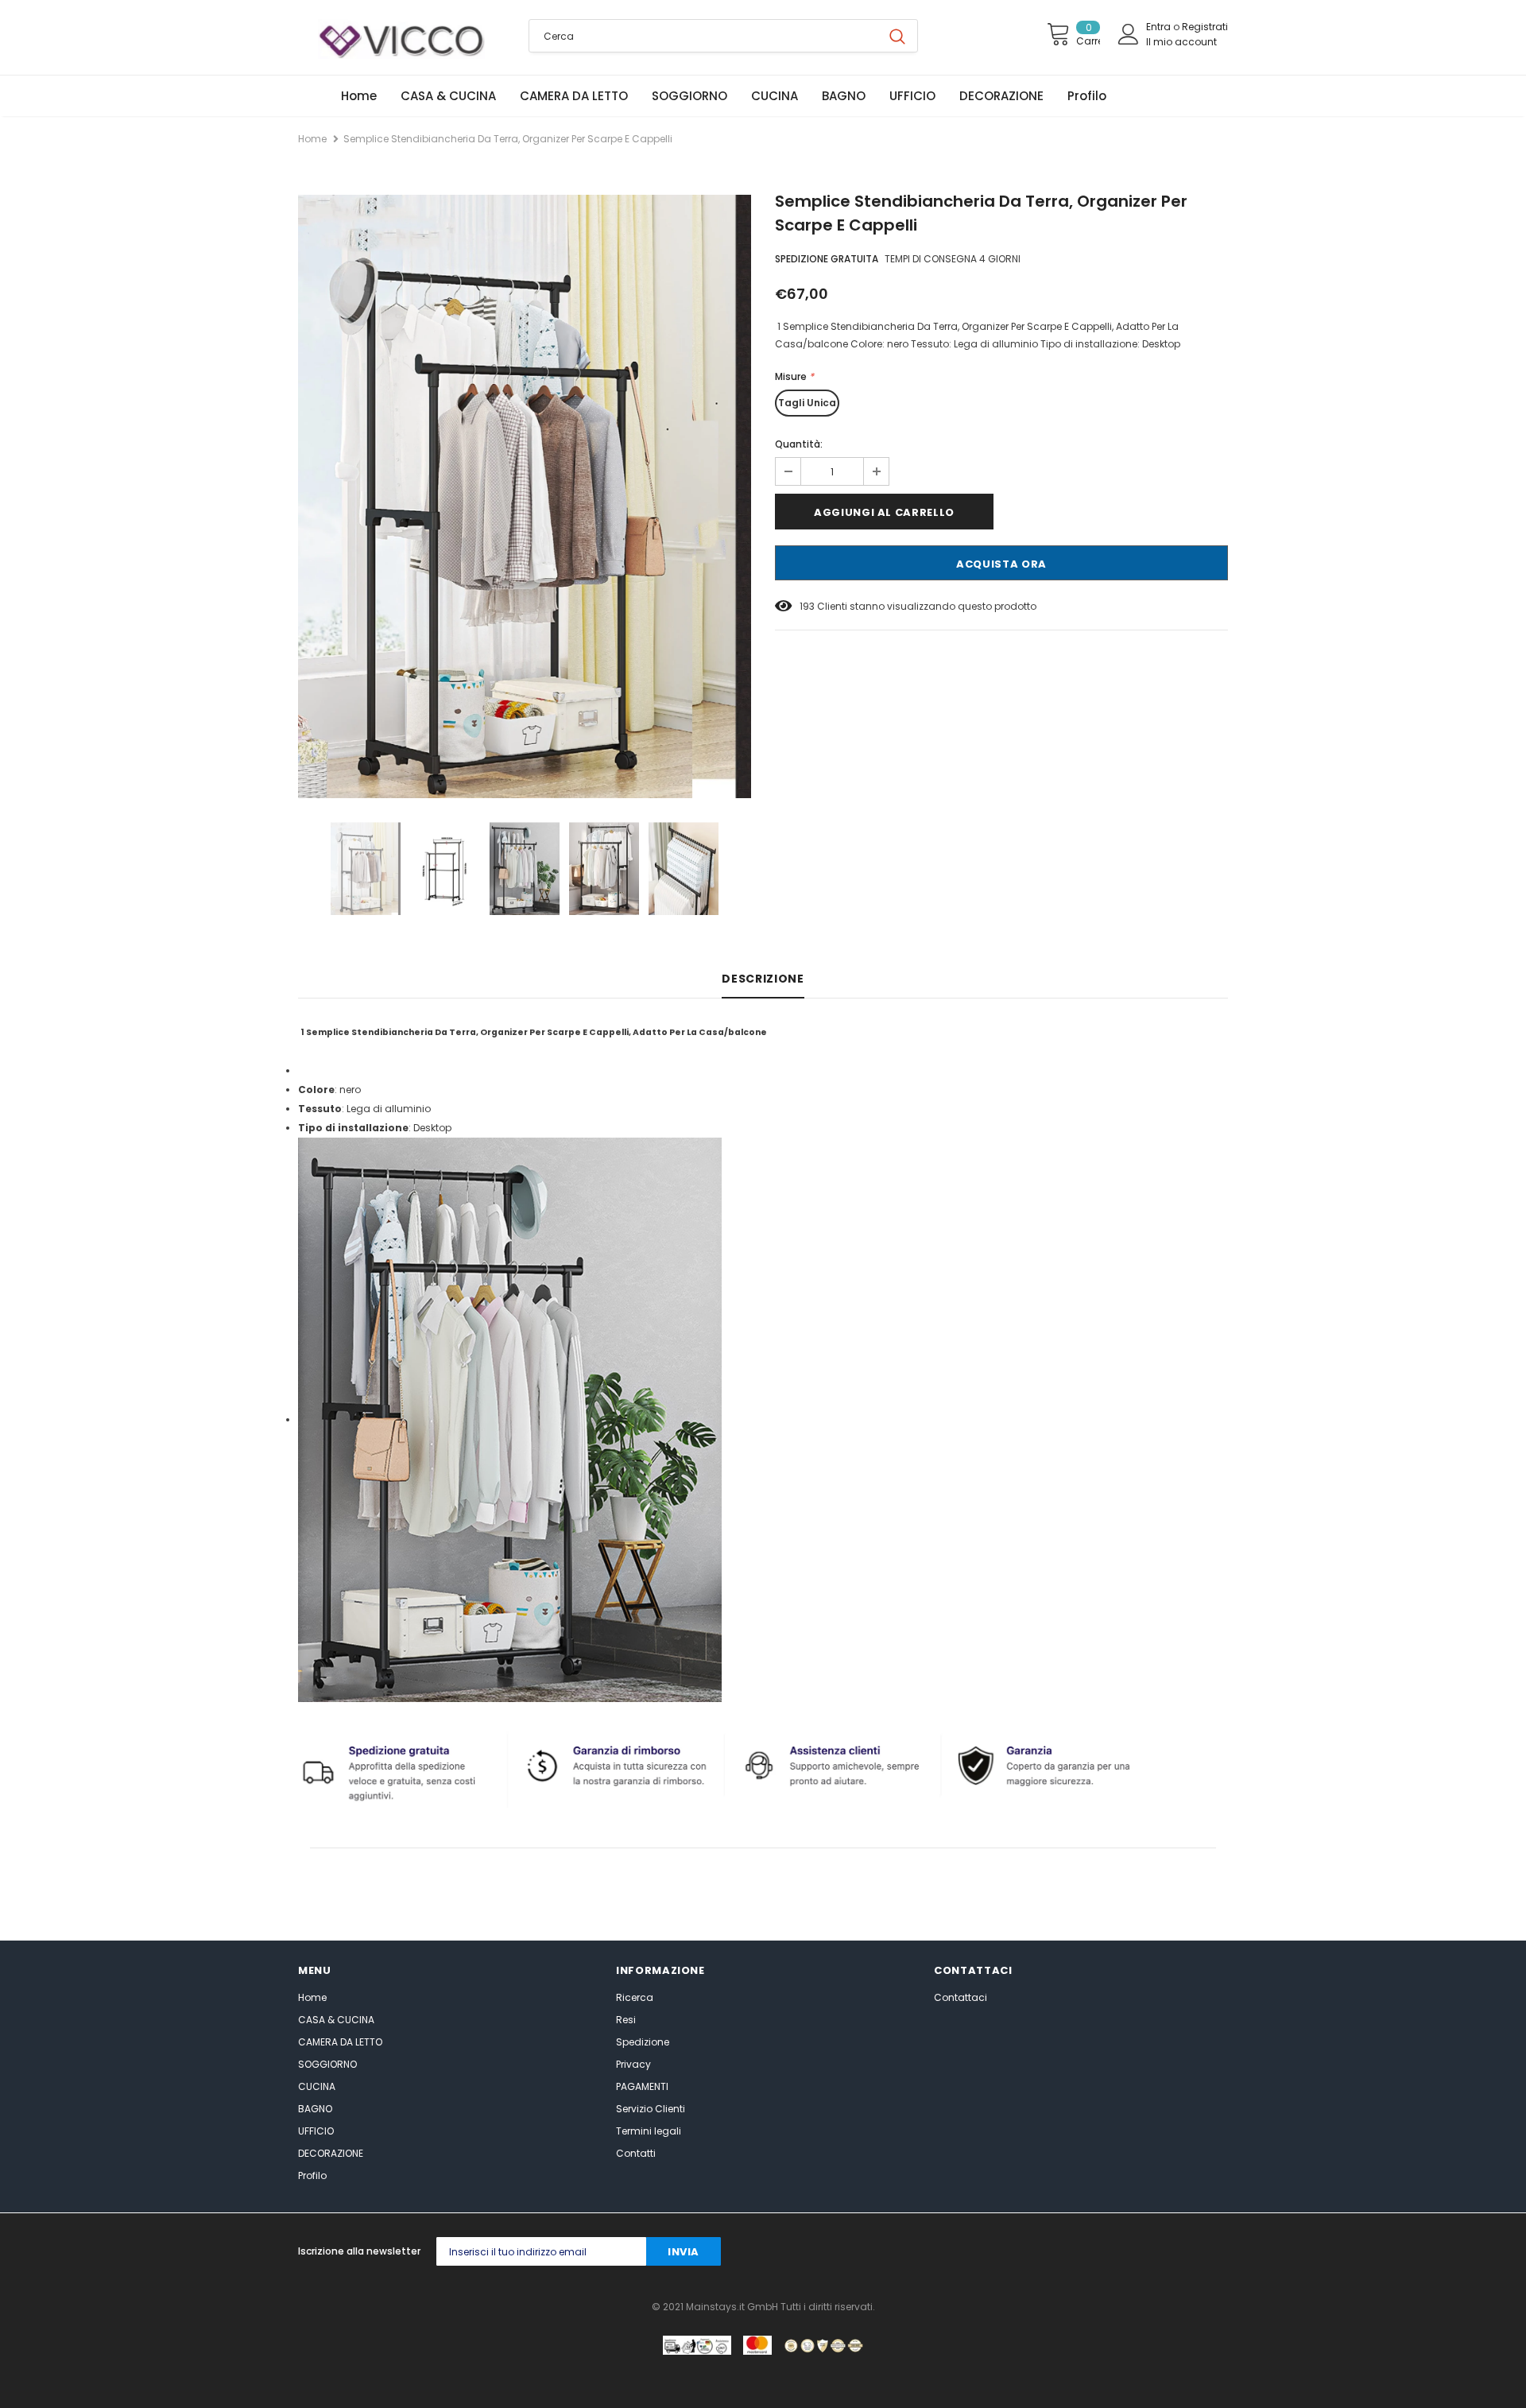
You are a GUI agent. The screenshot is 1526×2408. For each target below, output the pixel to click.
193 (807, 606)
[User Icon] (1129, 34)
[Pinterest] (1090, 2252)
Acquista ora (1001, 564)
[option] (525, 496)
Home (312, 139)
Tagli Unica (807, 403)
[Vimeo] (1217, 2252)
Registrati (1205, 27)
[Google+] (1026, 2252)
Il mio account (1181, 42)
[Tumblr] (1122, 2252)
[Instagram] (1058, 2252)
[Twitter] (995, 2252)
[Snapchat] (1154, 2252)
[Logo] (401, 39)
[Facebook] (963, 2252)
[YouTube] (1185, 2252)
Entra (1160, 27)
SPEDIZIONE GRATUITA (827, 259)
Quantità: (799, 444)
